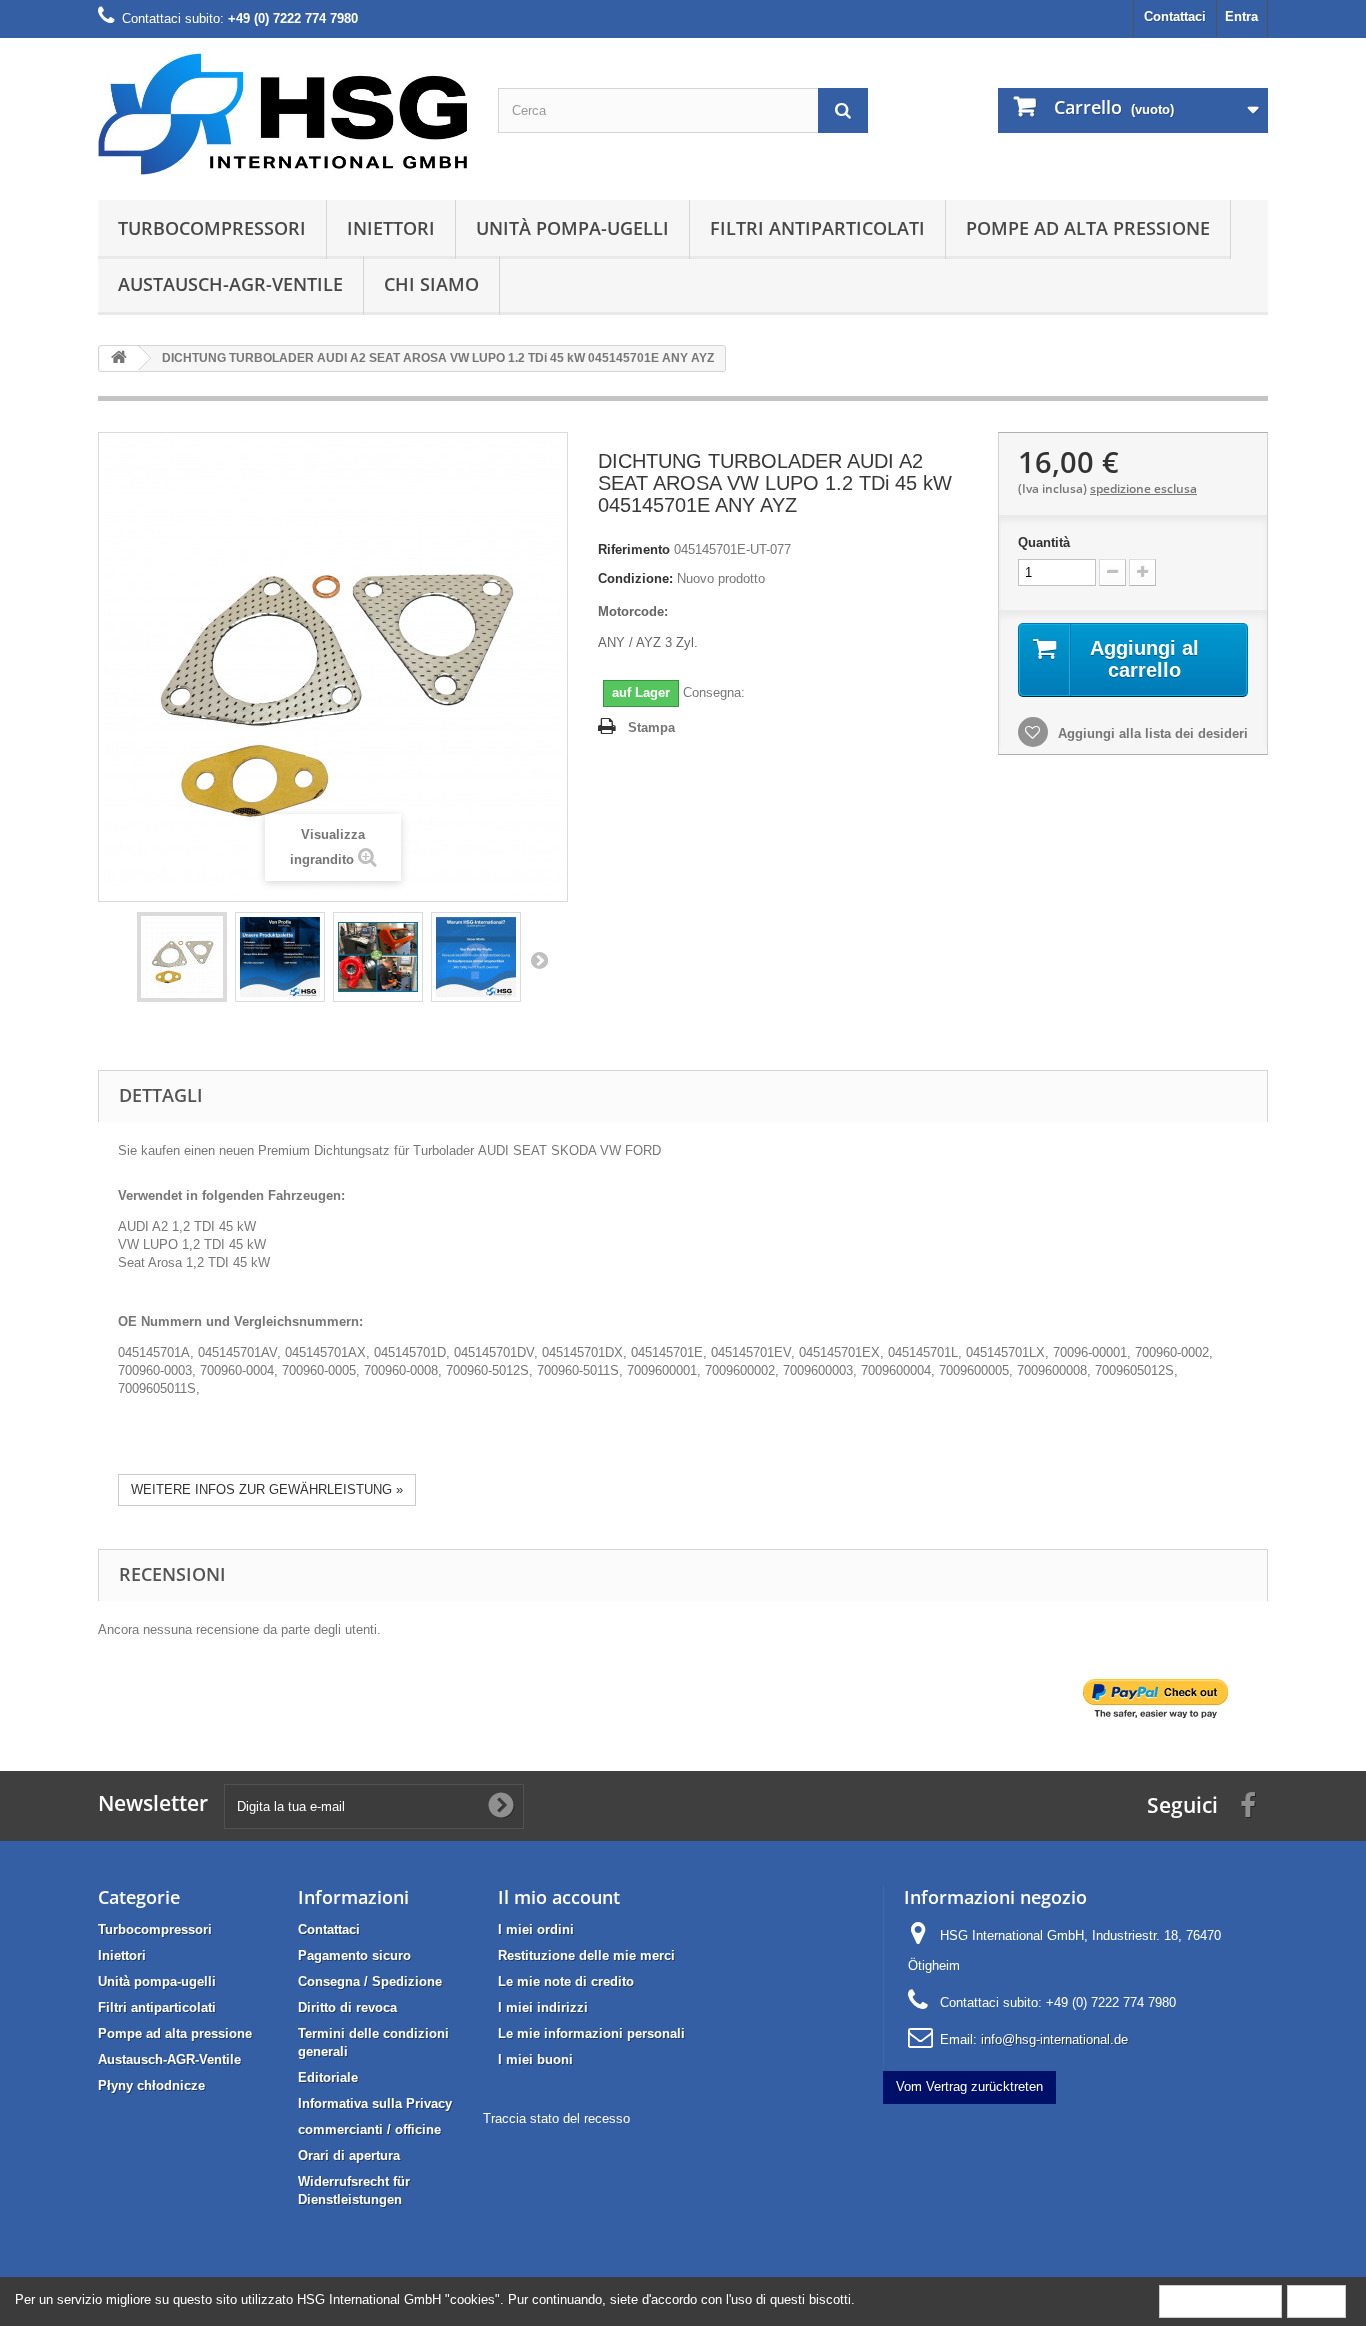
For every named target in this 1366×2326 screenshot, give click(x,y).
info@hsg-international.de (1054, 2039)
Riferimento (634, 549)
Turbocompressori (212, 228)
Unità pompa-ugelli (572, 228)
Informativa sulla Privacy (375, 2103)
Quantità (1044, 542)
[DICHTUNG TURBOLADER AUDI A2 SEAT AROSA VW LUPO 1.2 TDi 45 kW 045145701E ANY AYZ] (182, 957)
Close (1316, 2300)
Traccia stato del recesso (556, 2118)
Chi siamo (431, 284)
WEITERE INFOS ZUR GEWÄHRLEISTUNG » (267, 1489)
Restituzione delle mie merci (586, 1955)
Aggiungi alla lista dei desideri (1151, 733)
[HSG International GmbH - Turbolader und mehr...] (283, 114)
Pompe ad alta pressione (1088, 228)
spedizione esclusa (1143, 488)
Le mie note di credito (566, 1981)
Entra (1241, 16)
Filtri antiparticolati (817, 228)
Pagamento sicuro (354, 1955)
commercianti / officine (369, 2129)
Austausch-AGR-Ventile (230, 284)
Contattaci (1175, 16)
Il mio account (559, 1897)
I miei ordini (536, 1929)
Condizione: (635, 578)
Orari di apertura (349, 2155)
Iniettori (391, 228)
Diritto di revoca (347, 2007)
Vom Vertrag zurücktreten (969, 2086)
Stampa (651, 727)
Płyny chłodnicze (151, 2085)
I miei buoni (535, 2059)
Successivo (539, 960)
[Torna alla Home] (119, 358)
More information (1220, 2300)
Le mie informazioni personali (591, 2033)
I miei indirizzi (543, 2007)
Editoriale (328, 2077)
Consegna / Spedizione (370, 1981)
